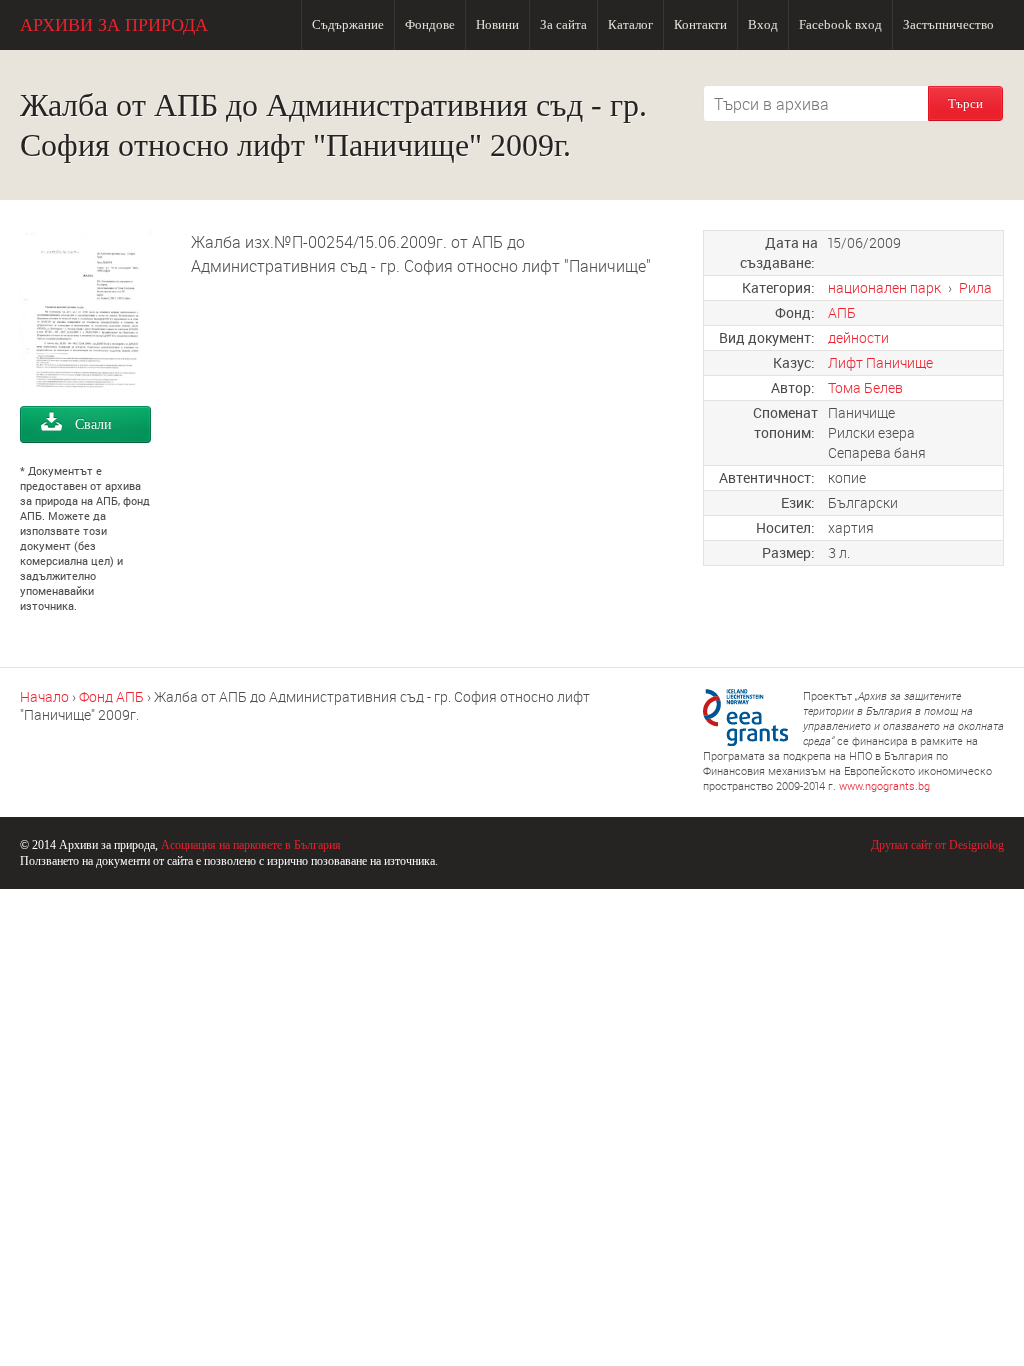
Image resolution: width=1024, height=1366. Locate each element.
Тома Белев (865, 387)
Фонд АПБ (111, 696)
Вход (763, 24)
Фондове (430, 24)
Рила (975, 287)
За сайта (563, 24)
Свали (93, 424)
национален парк (884, 287)
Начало (44, 696)
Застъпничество (948, 24)
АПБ (842, 312)
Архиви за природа (114, 25)
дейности (858, 337)
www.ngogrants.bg (884, 785)
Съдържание (348, 24)
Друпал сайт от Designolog (937, 845)
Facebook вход (840, 24)
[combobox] (816, 103)
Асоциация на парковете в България (251, 845)
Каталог (630, 24)
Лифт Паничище (880, 362)
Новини (497, 24)
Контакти (700, 24)
